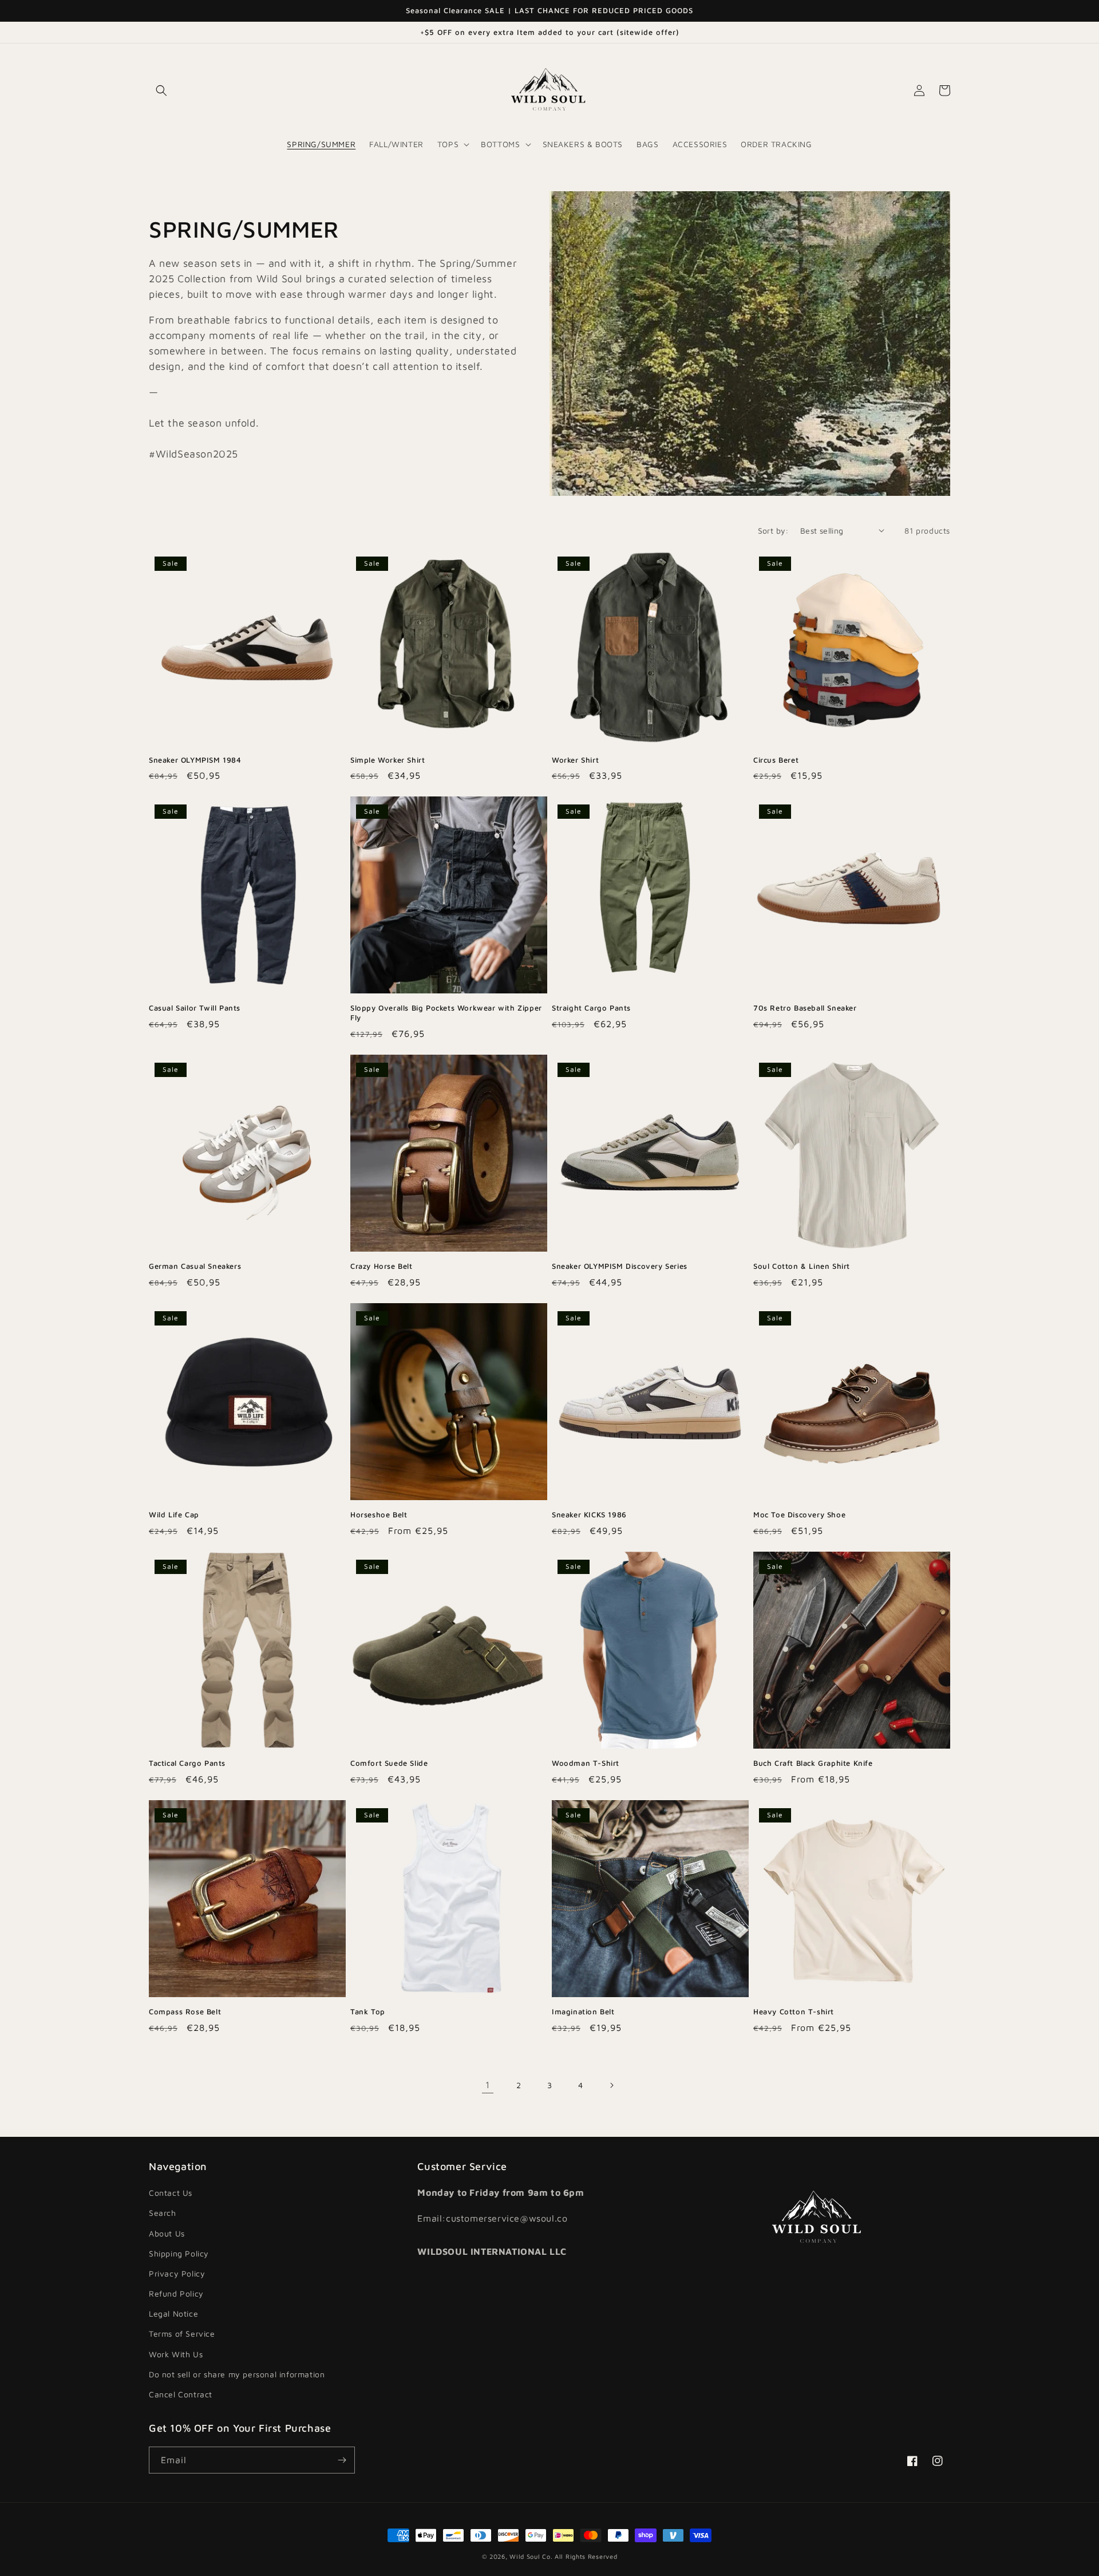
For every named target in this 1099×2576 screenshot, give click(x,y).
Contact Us (171, 2193)
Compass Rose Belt (185, 2011)
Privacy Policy (177, 2273)
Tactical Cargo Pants (187, 1763)
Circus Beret (776, 760)
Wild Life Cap (174, 1514)
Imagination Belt (583, 2011)
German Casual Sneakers (195, 1266)
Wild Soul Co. (531, 2556)
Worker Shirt (575, 760)
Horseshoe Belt (379, 1514)
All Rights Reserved (586, 2556)
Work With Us (176, 2354)
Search (163, 2213)
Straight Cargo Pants (591, 1008)
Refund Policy (176, 2293)
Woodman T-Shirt (586, 1763)
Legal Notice (173, 2313)
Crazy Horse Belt (382, 1266)
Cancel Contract (181, 2394)
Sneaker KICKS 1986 (589, 1514)
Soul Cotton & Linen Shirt (802, 1266)
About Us (167, 2233)
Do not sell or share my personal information (237, 2374)
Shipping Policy (179, 2253)
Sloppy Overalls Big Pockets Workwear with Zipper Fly (446, 1013)
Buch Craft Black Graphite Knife (813, 1763)
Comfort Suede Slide (389, 1763)
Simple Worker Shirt (388, 760)
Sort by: (773, 530)
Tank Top (368, 2011)
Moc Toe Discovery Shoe (799, 1514)
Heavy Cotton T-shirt (794, 2011)
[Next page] (611, 2085)
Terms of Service (182, 2334)
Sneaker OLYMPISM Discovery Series (620, 1266)
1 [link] (488, 2085)
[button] (161, 90)
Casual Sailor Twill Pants (195, 1008)
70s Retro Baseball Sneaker (805, 1008)
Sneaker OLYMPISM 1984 (195, 760)
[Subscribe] (342, 2460)
